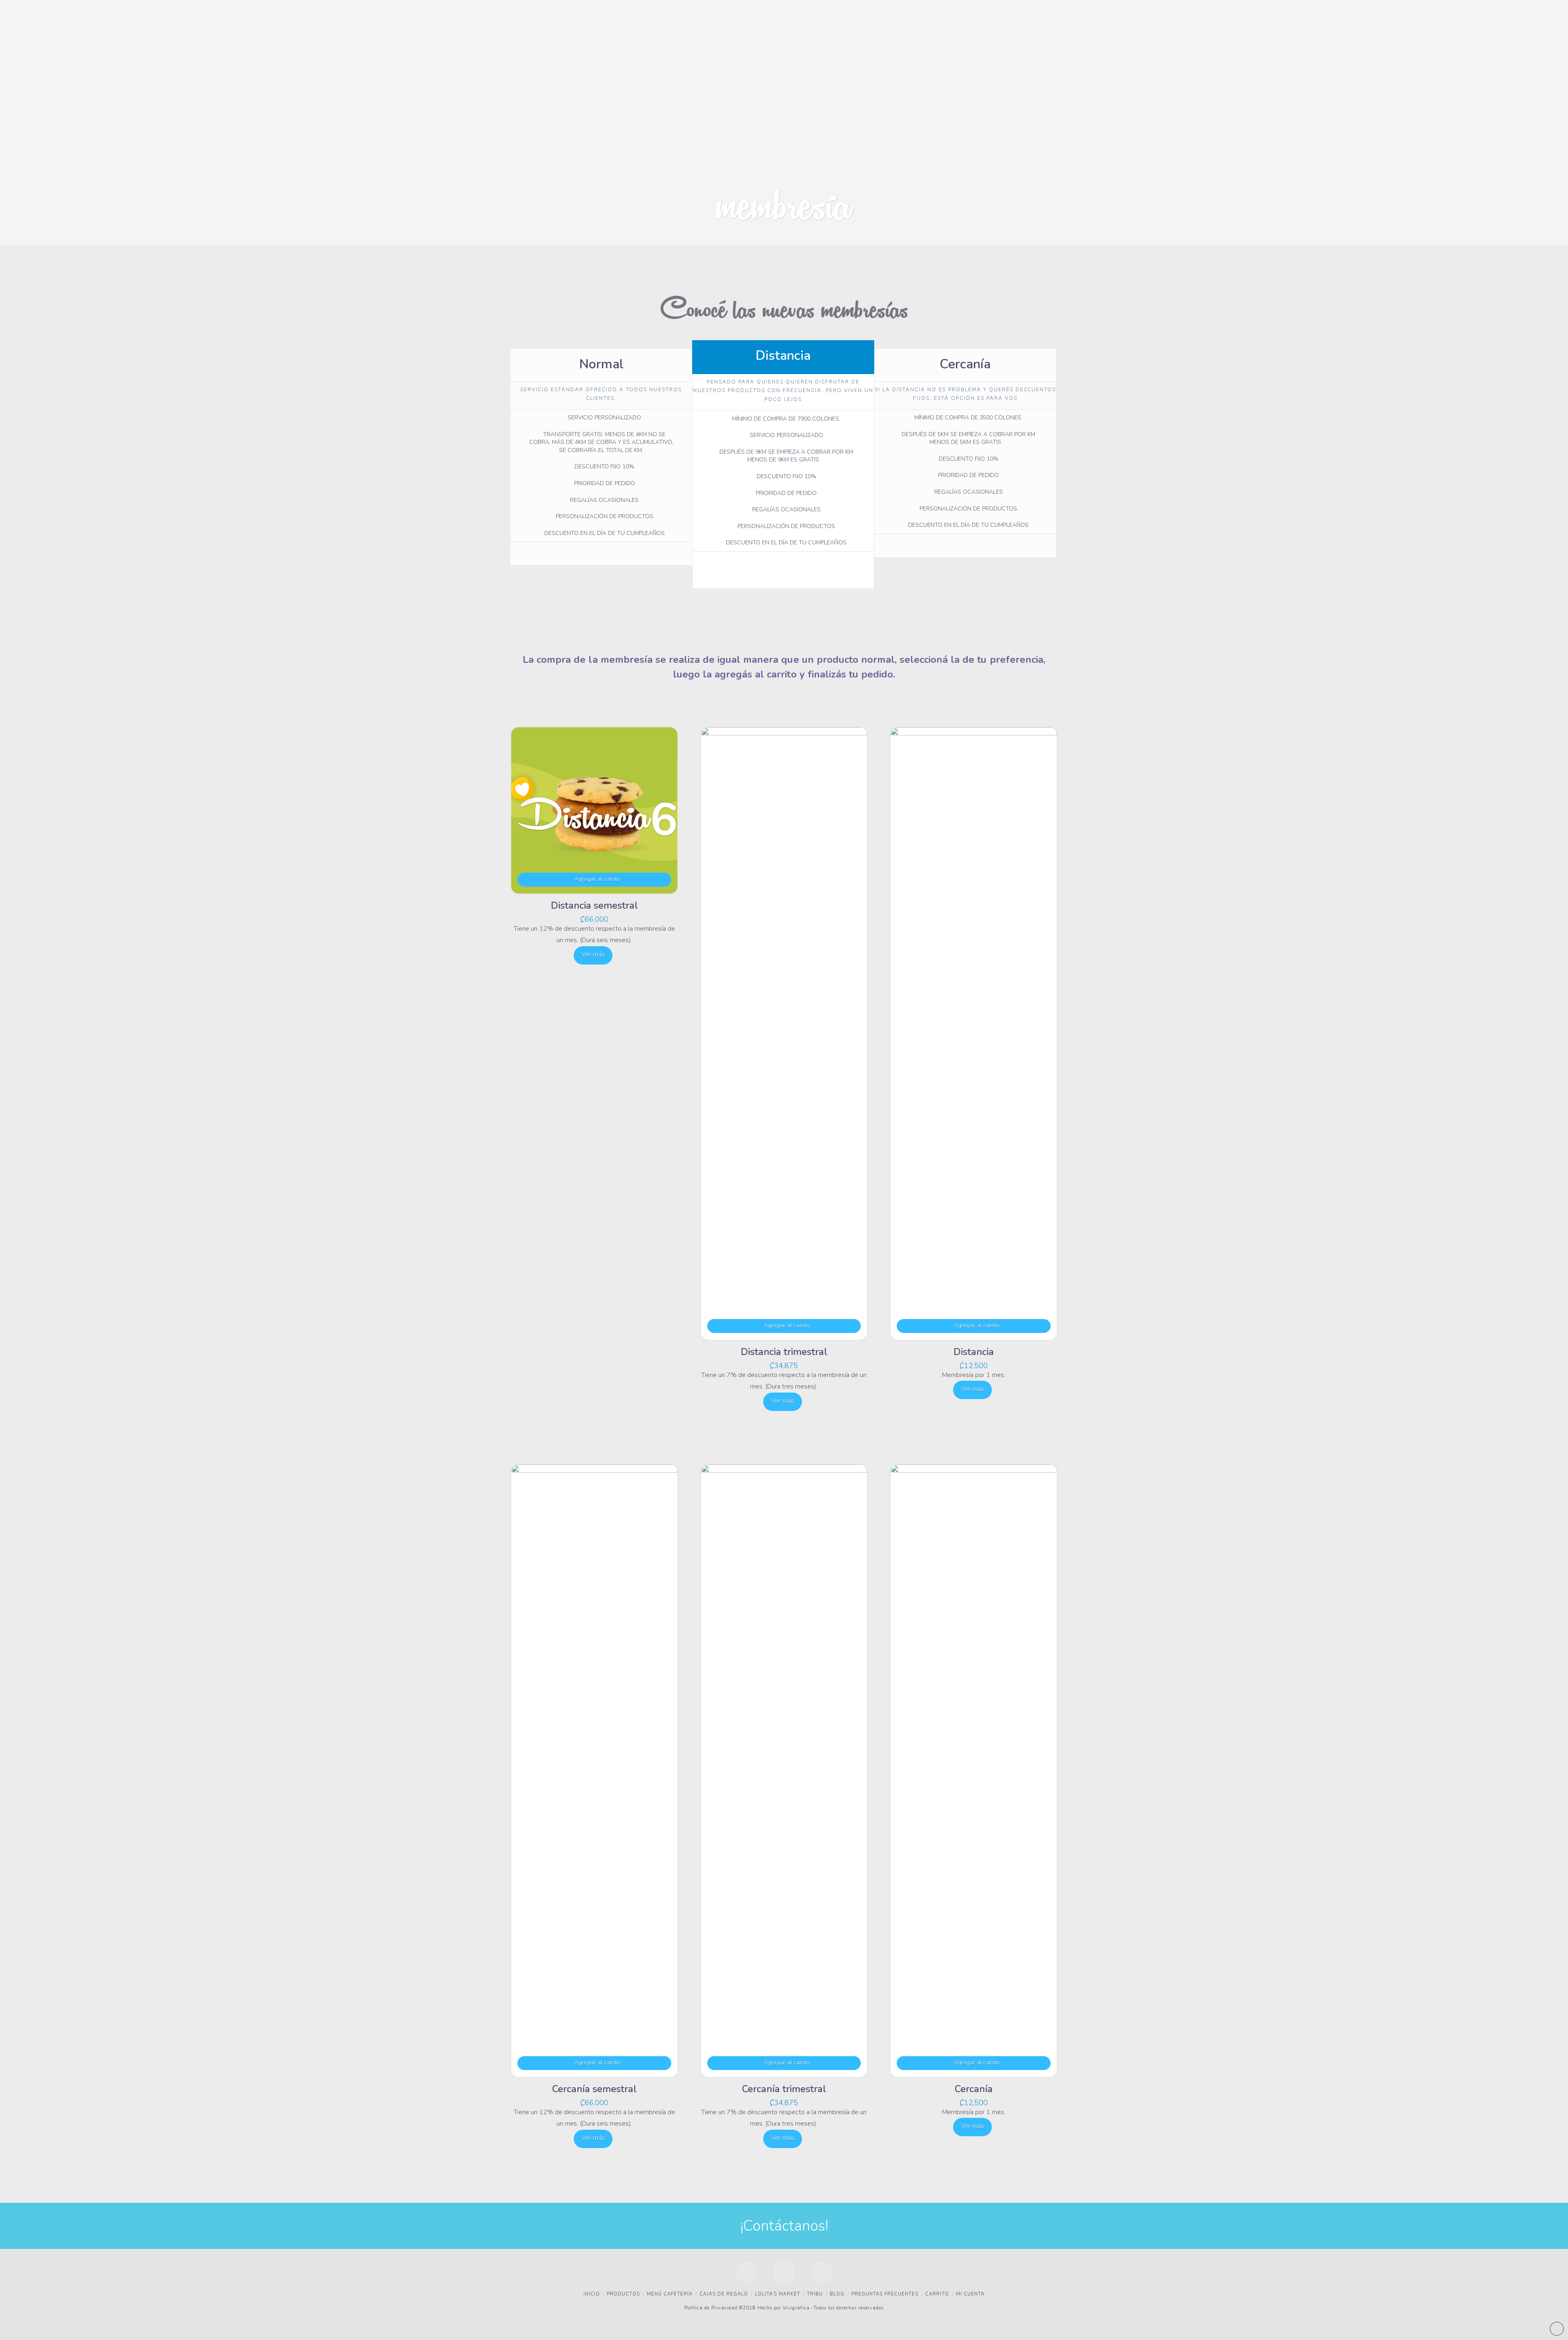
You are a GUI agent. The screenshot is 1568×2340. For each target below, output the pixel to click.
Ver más (593, 954)
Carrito (937, 2294)
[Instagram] (822, 2272)
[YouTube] (784, 2272)
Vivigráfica (795, 2308)
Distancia (974, 1352)
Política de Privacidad (711, 2308)
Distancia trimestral (784, 1352)
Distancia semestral (594, 905)
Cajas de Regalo (724, 2294)
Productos (623, 2294)
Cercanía (974, 2089)
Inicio (592, 2294)
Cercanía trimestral (784, 2089)
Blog (837, 2294)
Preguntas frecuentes (885, 2294)
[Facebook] (747, 2272)
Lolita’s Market (778, 2294)
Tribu (815, 2294)
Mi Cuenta (970, 2294)
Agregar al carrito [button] (597, 879)
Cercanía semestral (594, 2089)
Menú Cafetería (670, 2294)
